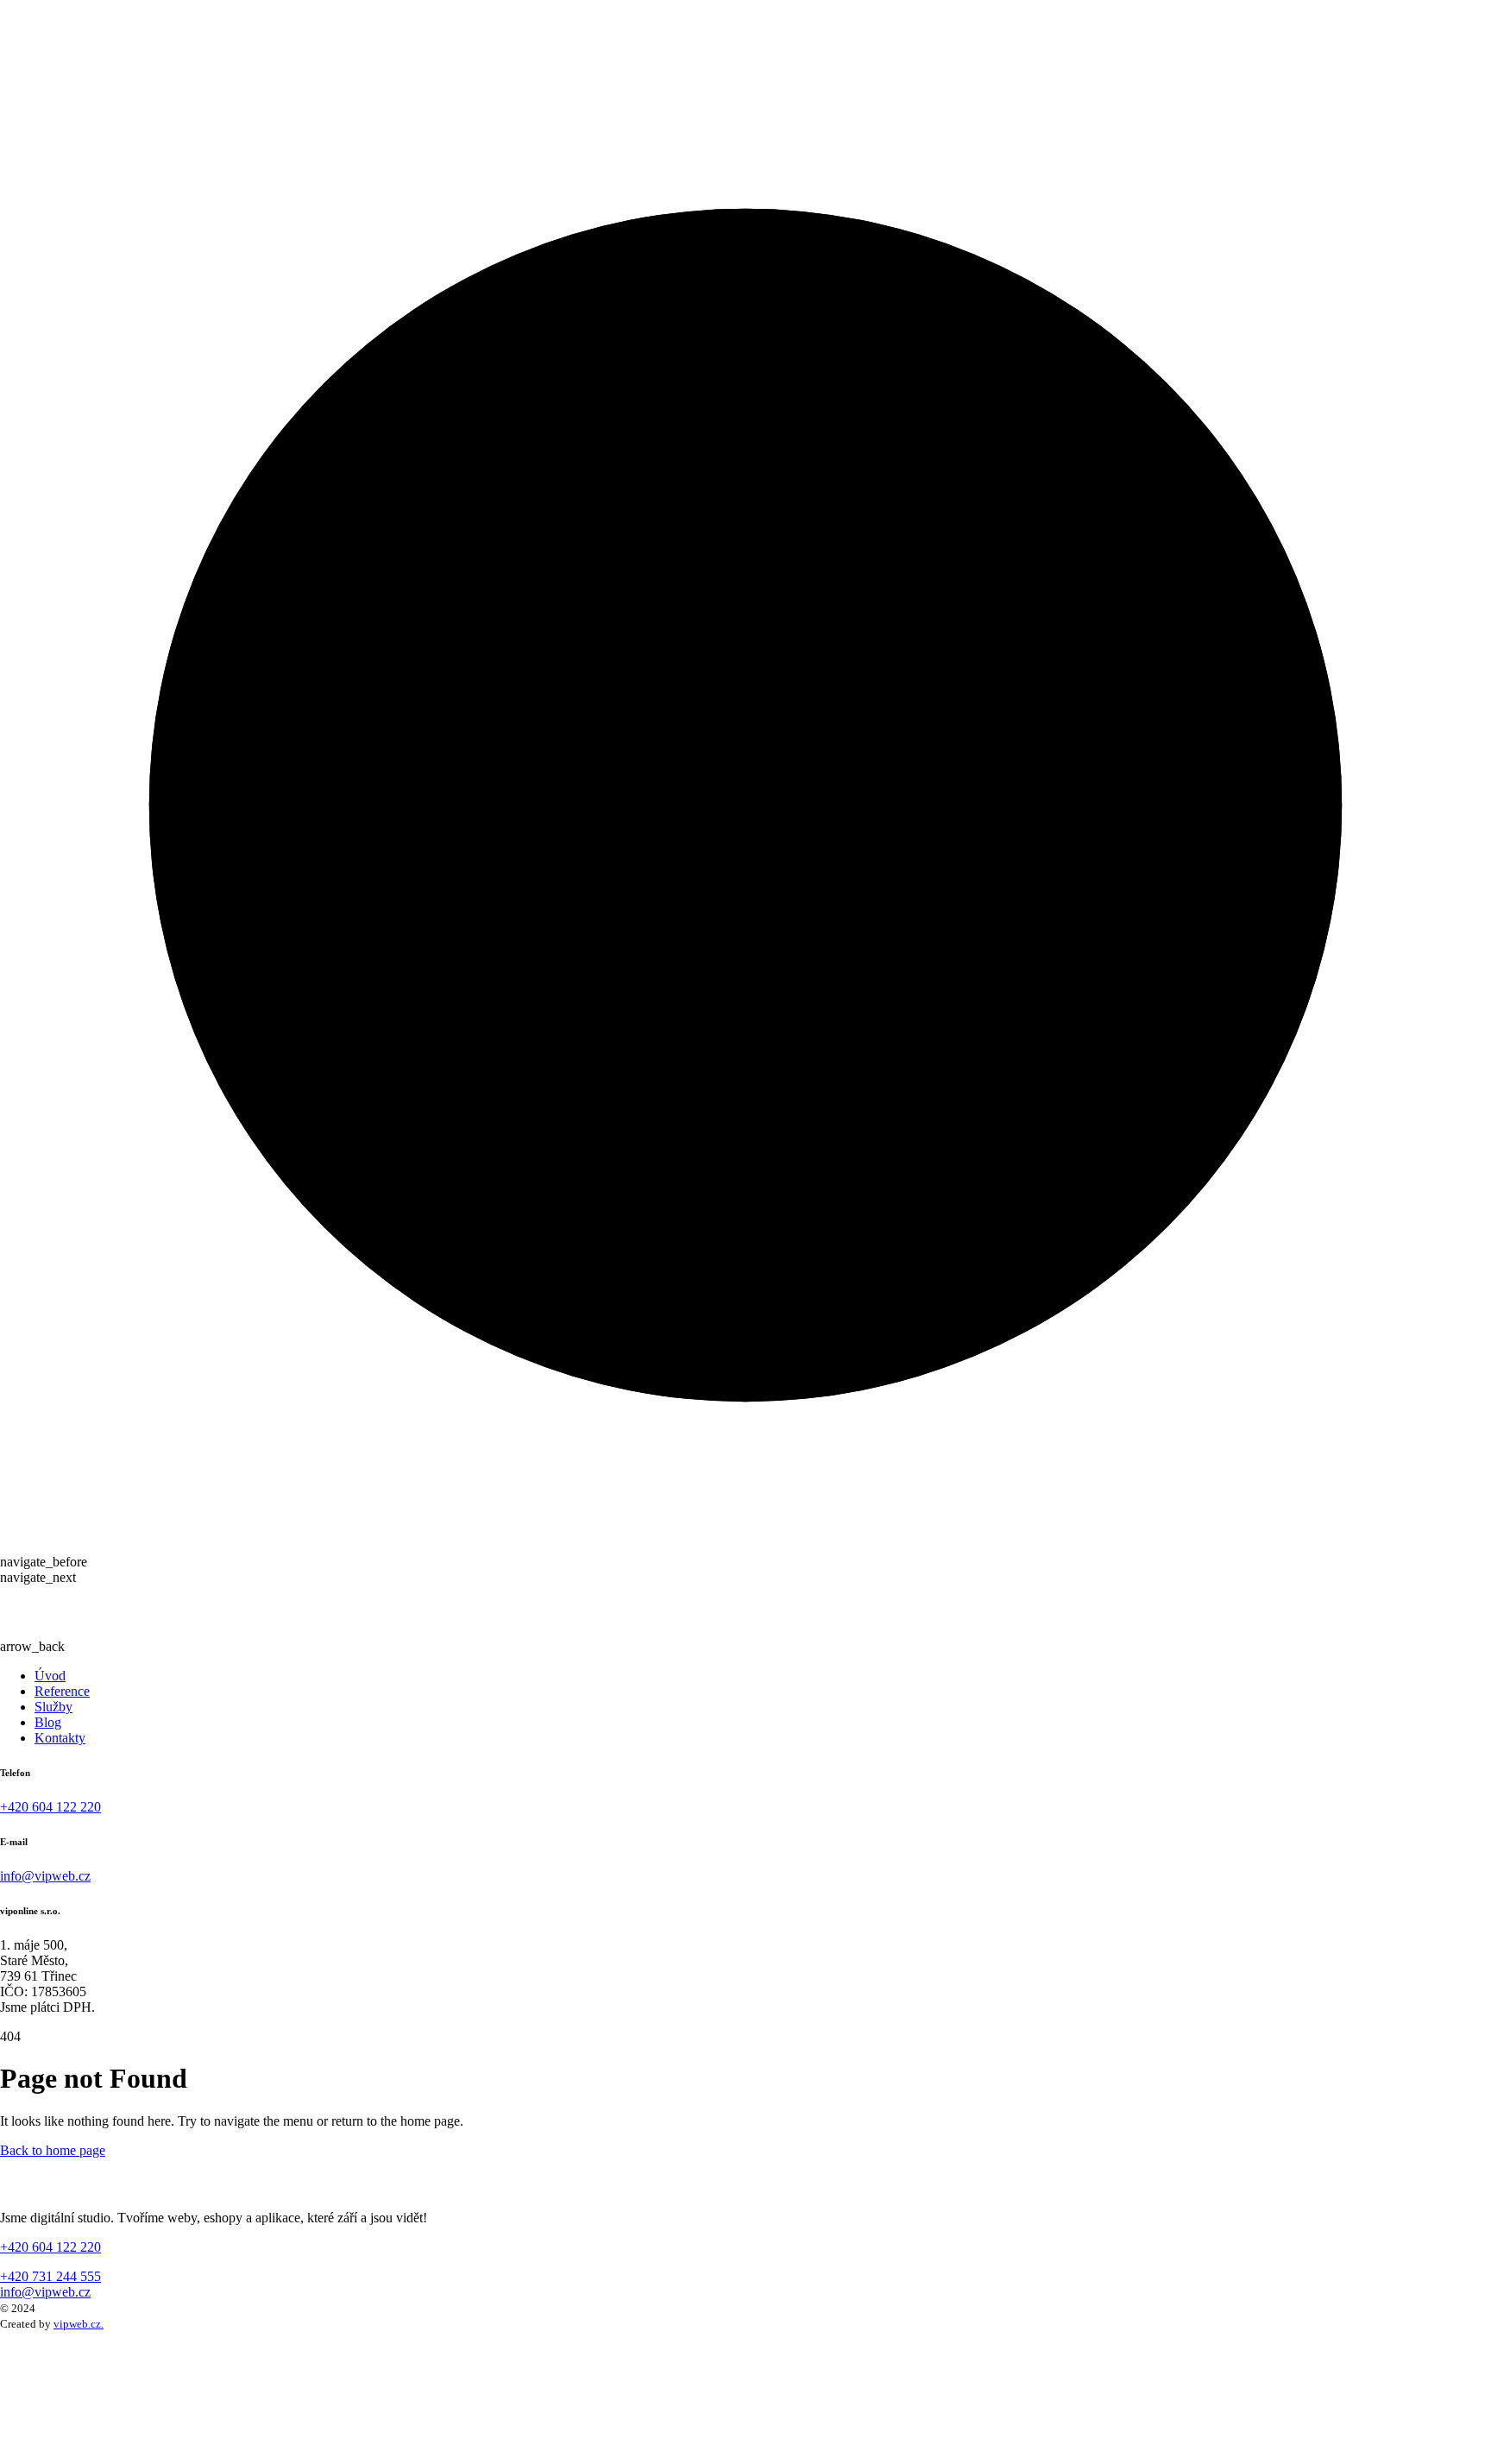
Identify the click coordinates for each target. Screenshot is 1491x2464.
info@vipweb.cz (45, 1876)
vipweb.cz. (79, 2324)
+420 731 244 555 (50, 2276)
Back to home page (53, 2150)
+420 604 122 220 (50, 1807)
